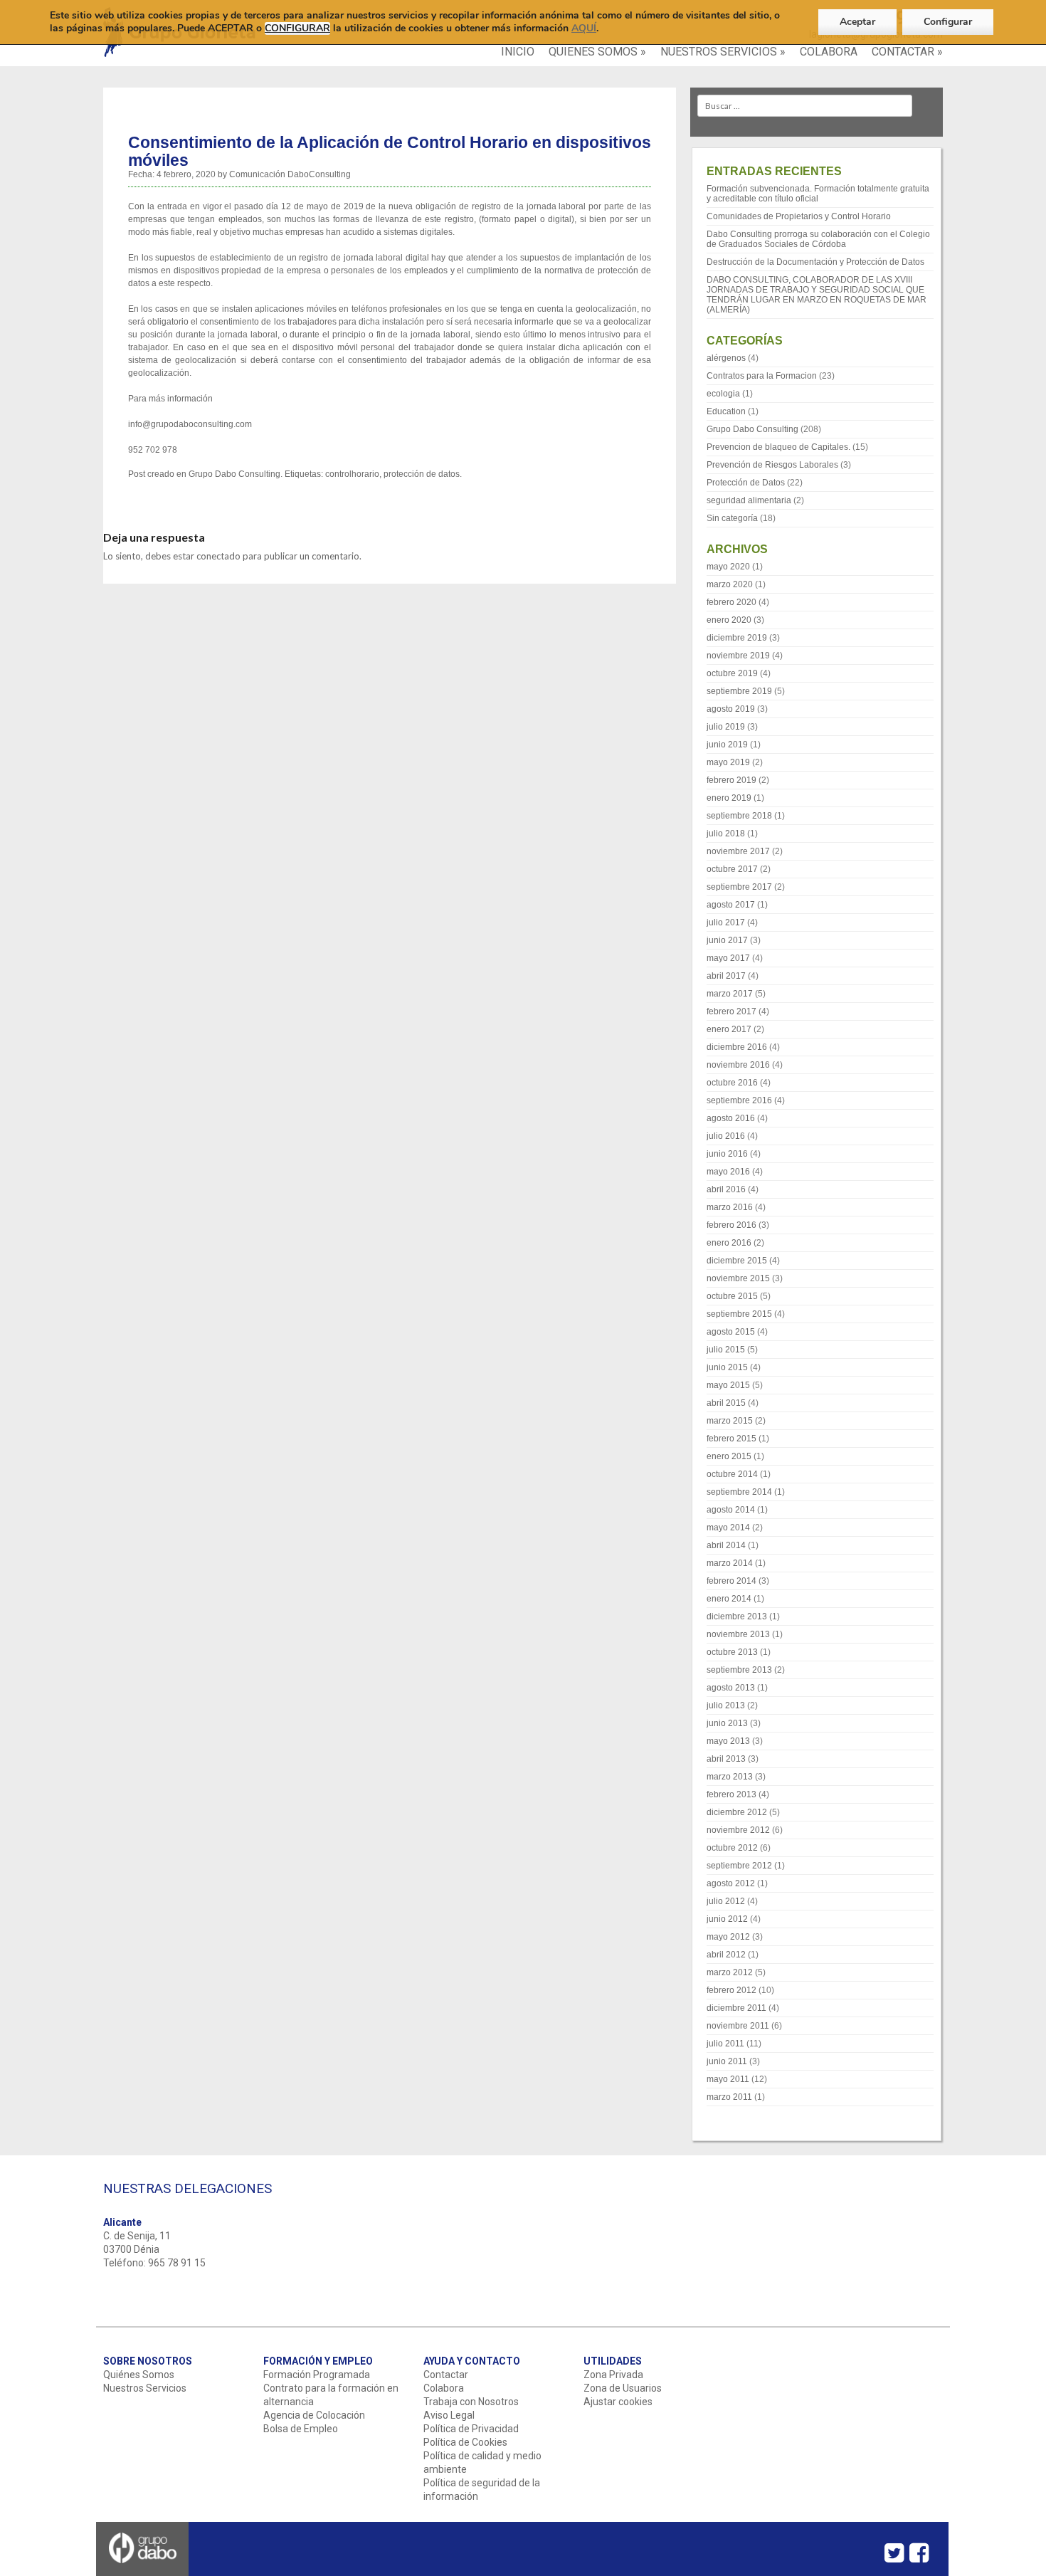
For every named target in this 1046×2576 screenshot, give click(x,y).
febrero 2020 (731, 602)
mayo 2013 (728, 1741)
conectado (218, 556)
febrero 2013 (731, 1794)
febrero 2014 (731, 1581)
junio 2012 (727, 1919)
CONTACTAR (907, 52)
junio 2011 (727, 2061)
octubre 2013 (732, 1652)
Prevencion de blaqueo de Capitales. (778, 447)
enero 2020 (729, 620)
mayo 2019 (728, 762)
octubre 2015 (732, 1296)
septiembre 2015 (739, 1314)
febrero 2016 (731, 1225)
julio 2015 (726, 1350)
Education (726, 411)
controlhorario (352, 474)
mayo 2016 (728, 1172)
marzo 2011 (729, 2097)
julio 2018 (726, 834)
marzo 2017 (730, 994)
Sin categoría (732, 518)
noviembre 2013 (738, 1634)
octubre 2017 (732, 869)
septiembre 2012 (739, 1866)
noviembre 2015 (738, 1278)
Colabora (444, 2388)
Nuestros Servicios (145, 2388)
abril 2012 (726, 1955)
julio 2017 (726, 922)
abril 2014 (726, 1545)
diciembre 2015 (737, 1261)
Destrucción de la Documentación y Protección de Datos (815, 262)
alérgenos (726, 358)
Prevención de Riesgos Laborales (772, 465)
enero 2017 (729, 1029)
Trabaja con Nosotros (471, 2402)
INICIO (518, 52)
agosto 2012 (731, 1883)
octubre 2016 (732, 1083)
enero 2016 (729, 1243)
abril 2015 (726, 1403)
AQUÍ (584, 28)
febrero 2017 (731, 1011)
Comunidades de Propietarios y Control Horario (799, 216)
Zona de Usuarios (623, 2388)
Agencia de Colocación (314, 2415)
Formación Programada (317, 2375)
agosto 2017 (731, 905)
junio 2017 (727, 940)
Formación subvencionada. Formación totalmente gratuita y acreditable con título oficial (818, 194)
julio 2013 (726, 1705)
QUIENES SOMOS (597, 52)
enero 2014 (729, 1599)
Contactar (446, 2375)
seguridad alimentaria (749, 500)
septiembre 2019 (739, 691)
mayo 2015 (728, 1385)
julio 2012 (726, 1901)
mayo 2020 (728, 567)
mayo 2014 (728, 1528)
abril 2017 (726, 976)
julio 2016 (726, 1136)
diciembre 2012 (737, 1812)
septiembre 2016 (739, 1100)
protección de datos (422, 474)
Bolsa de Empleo (301, 2429)
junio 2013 (727, 1723)
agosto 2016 (731, 1118)
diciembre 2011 (736, 2008)
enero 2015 (729, 1456)
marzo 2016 (730, 1207)
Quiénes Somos (139, 2375)
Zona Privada (613, 2375)
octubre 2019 (732, 673)
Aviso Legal (449, 2415)
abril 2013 (726, 1759)
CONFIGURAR (297, 28)
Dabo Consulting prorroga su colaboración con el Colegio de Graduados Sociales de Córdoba (818, 239)
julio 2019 (726, 727)
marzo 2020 (730, 584)
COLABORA (829, 52)
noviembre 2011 (738, 2026)
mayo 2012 (728, 1937)
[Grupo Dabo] (143, 2571)
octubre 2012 (732, 1848)
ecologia (723, 394)
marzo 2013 (730, 1777)
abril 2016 (726, 1189)
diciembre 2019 (737, 638)
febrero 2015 (731, 1439)
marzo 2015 (730, 1421)
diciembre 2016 (737, 1047)
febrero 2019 (731, 780)
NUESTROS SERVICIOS (723, 52)
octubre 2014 (732, 1474)
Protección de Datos (746, 483)
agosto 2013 (731, 1688)
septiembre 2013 (739, 1670)
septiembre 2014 (739, 1492)
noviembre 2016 (738, 1065)
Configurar (948, 22)
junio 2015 (727, 1367)
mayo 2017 (728, 958)
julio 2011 (725, 2044)
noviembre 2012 (738, 1830)
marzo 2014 (730, 1563)
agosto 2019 (731, 709)
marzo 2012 (730, 1972)
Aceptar (857, 22)
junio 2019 (727, 745)
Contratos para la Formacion (762, 376)
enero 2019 (729, 798)
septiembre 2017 (739, 887)
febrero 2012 (731, 1990)
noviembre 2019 (738, 656)
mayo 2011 (728, 2079)
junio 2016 (727, 1154)
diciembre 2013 (737, 1616)
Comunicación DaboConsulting (290, 174)
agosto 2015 (731, 1332)
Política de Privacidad (471, 2429)
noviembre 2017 (738, 851)
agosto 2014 (731, 1510)
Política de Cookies (465, 2442)
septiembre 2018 (739, 816)
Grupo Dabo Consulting (234, 474)
